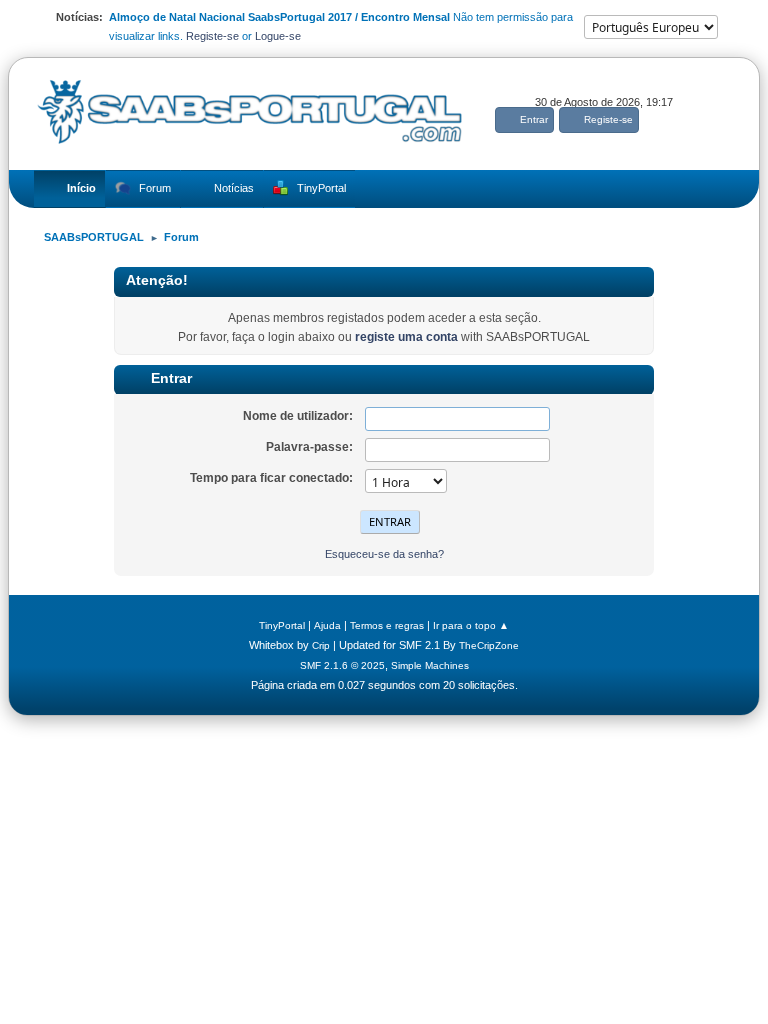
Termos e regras (387, 625)
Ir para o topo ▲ (471, 625)
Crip (321, 645)
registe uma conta (406, 337)
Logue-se (278, 36)
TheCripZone (489, 645)
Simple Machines (430, 665)
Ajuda (327, 625)
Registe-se (212, 36)
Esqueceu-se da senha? (384, 554)
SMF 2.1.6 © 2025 (342, 665)
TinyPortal (282, 625)
